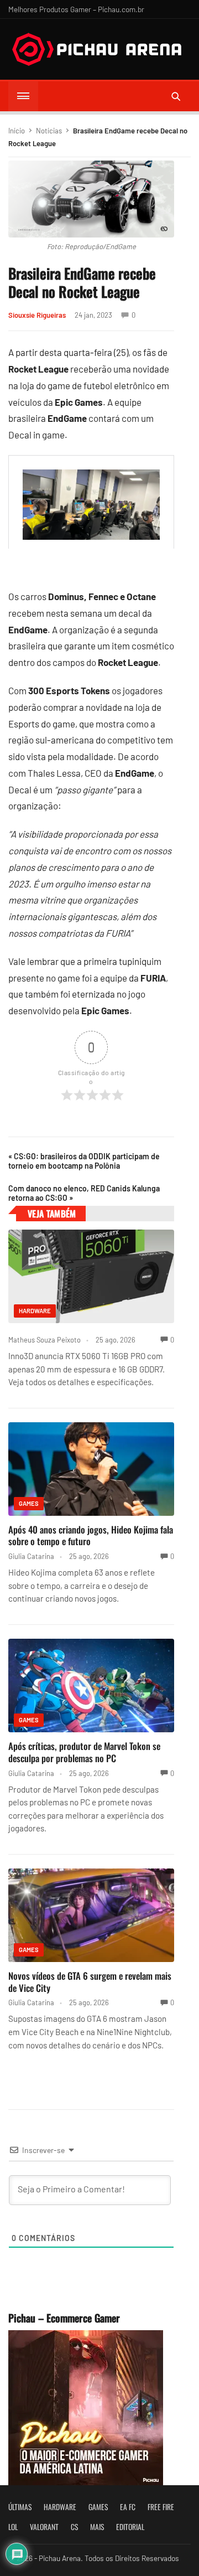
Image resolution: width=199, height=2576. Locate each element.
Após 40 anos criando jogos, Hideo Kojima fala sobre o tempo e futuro (91, 1535)
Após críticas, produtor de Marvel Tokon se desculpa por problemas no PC (84, 1752)
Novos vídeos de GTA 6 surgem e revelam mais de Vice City (90, 1982)
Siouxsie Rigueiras (37, 315)
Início (17, 131)
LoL (13, 2527)
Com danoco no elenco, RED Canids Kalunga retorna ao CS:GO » (84, 1193)
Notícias (49, 131)
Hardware (35, 1311)
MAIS (97, 2527)
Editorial (130, 2527)
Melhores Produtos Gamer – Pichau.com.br (76, 9)
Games (29, 1503)
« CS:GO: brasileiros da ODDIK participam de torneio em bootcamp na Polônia (84, 1161)
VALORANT (44, 2527)
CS (74, 2527)
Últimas (20, 2507)
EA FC (128, 2507)
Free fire (161, 2507)
